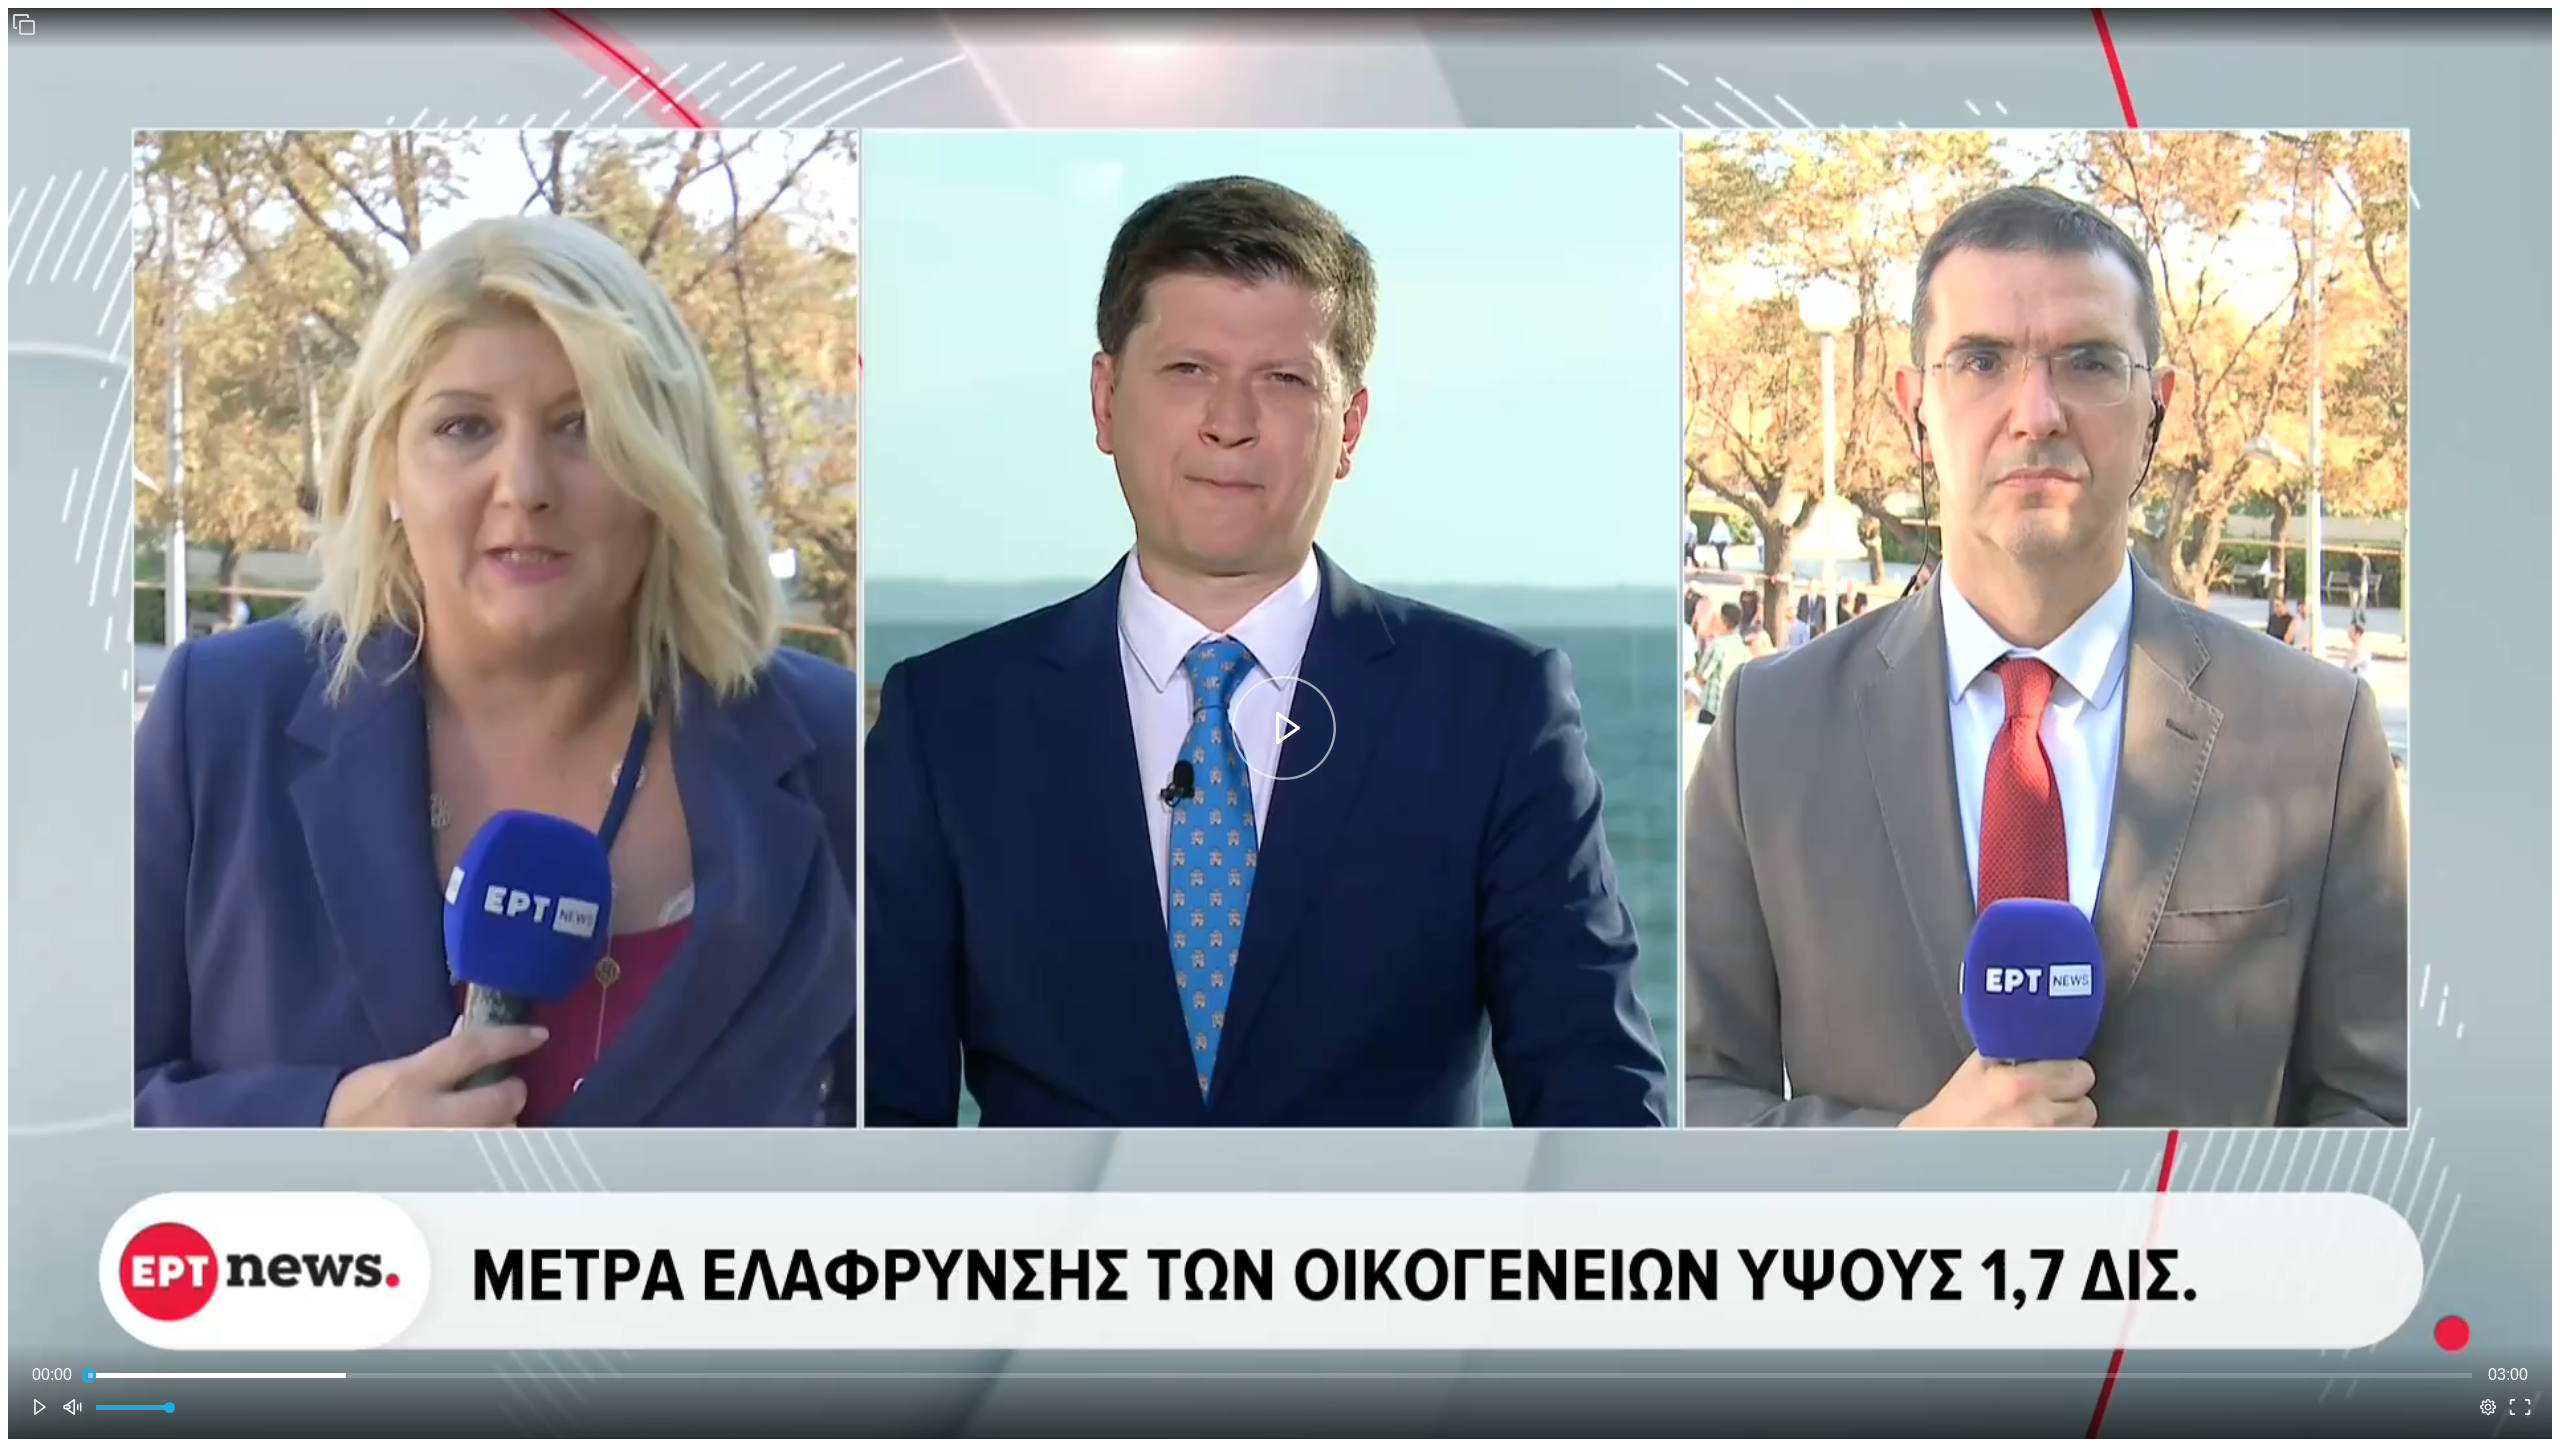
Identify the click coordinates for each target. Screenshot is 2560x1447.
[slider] (1280, 1375)
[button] (24, 24)
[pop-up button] (2488, 1407)
